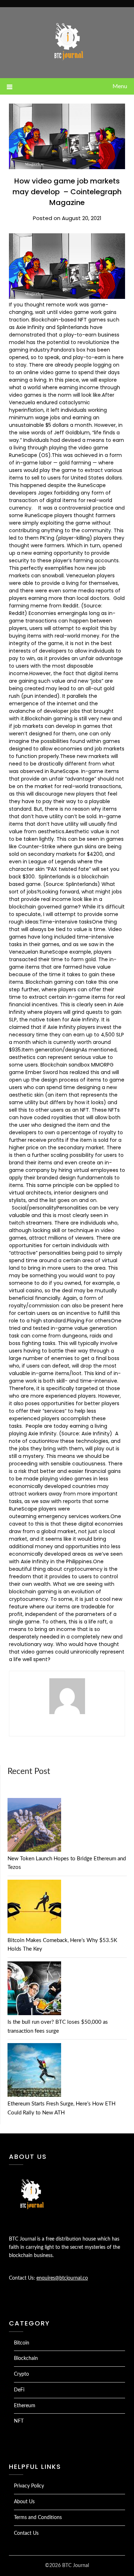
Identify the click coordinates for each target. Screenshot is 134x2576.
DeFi (19, 2390)
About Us (24, 2502)
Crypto (21, 2374)
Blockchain (26, 2358)
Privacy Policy (29, 2486)
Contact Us (26, 2533)
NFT (19, 2421)
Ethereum (25, 2406)
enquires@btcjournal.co (62, 2278)
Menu (120, 86)
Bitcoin (22, 2343)
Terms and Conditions (38, 2518)
